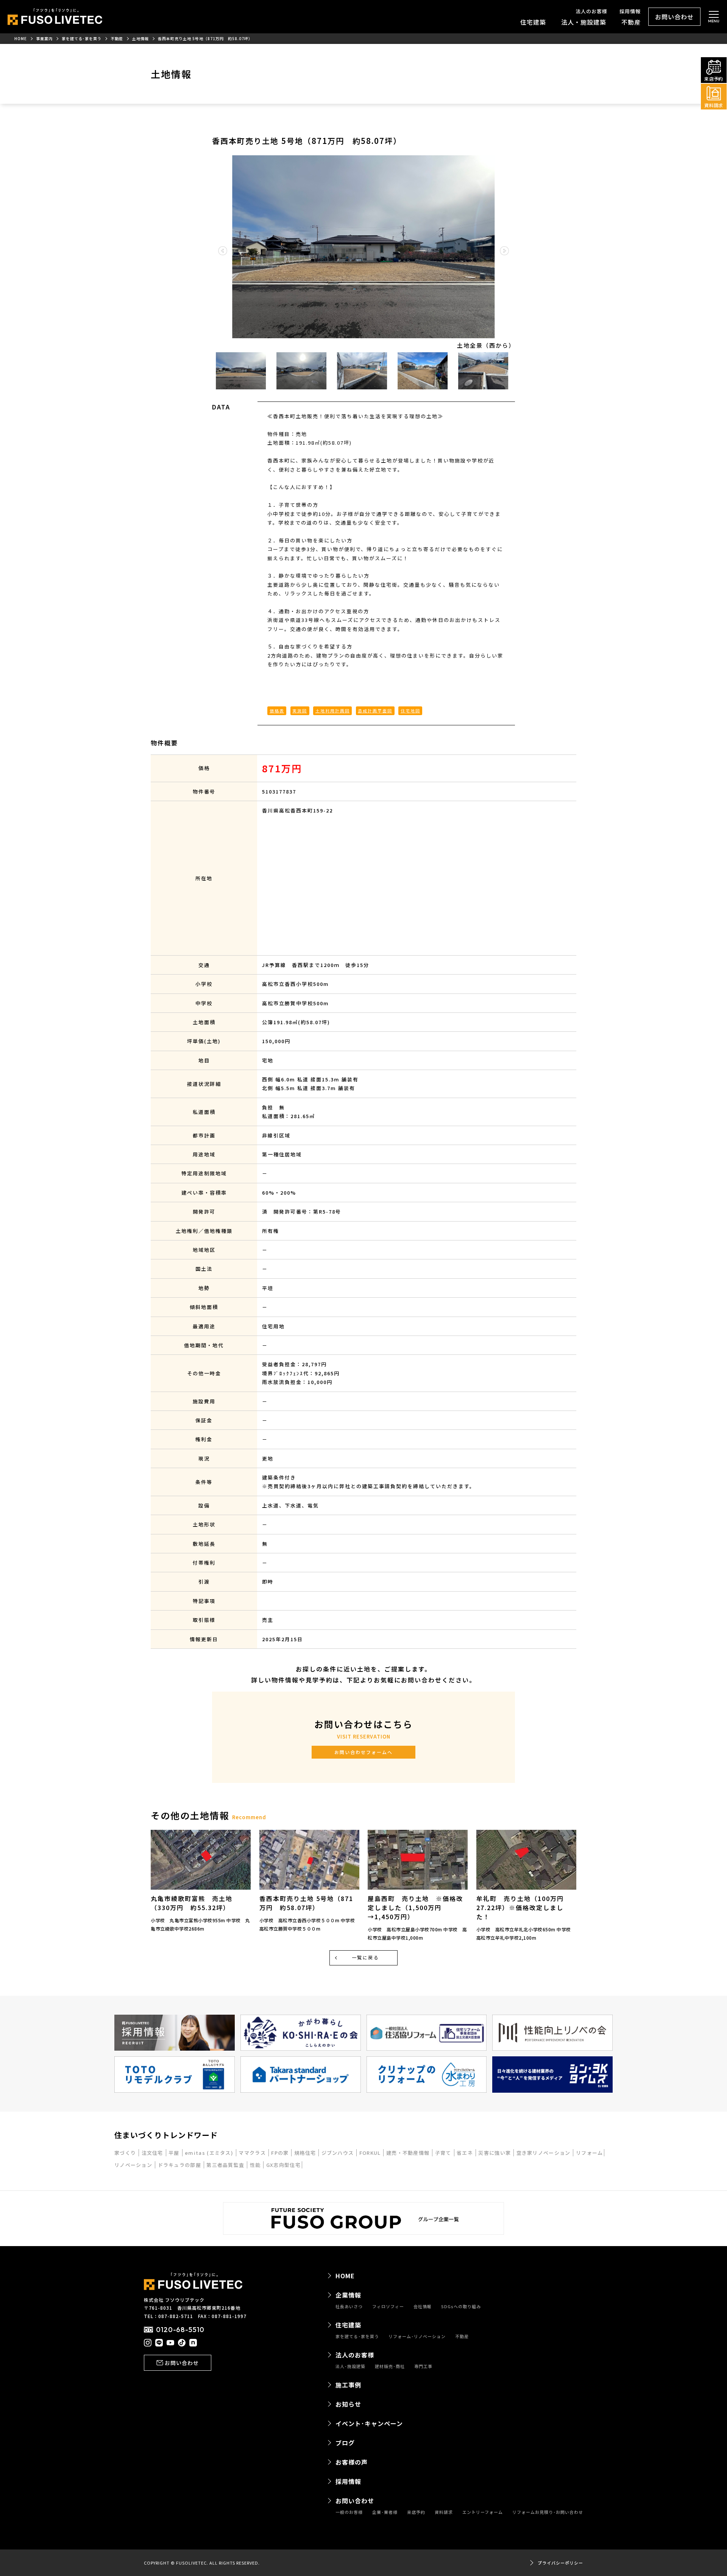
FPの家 (281, 2153)
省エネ (466, 2153)
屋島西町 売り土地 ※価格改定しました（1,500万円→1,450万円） (415, 1907)
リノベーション (134, 2165)
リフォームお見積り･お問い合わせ (548, 2512)
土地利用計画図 (333, 711)
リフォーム (590, 2153)
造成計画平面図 (375, 711)
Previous (206, 371)
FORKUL (371, 2153)
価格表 (277, 711)
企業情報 (348, 2295)
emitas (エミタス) (210, 2153)
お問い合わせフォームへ (363, 1752)
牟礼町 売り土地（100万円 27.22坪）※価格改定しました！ (523, 1907)
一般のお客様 (349, 2512)
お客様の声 (352, 2462)
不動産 (631, 22)
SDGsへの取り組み (461, 2307)
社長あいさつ (349, 2307)
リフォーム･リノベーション (417, 2336)
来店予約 (416, 2512)
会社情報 (423, 2307)
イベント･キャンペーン (369, 2423)
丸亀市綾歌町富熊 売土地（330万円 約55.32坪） (192, 1903)
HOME (345, 2276)
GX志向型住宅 (283, 2165)
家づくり (126, 2153)
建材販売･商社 (390, 2366)
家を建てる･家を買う (357, 2336)
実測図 (300, 711)
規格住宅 (306, 2153)
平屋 (175, 2153)
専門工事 (423, 2366)
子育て (444, 2153)
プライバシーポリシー (560, 2563)
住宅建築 (533, 22)
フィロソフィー (388, 2307)
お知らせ (348, 2404)
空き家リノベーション (544, 2153)
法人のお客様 (591, 11)
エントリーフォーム (483, 2512)
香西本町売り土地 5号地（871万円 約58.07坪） (306, 1903)
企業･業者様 (385, 2512)
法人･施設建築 (350, 2366)
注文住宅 (153, 2153)
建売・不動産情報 (409, 2153)
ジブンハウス (339, 2153)
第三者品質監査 (226, 2165)
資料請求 (444, 2512)
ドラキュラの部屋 (180, 2165)
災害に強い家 (495, 2153)
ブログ (345, 2443)
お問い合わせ (674, 17)
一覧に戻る (365, 1957)
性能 (256, 2165)
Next (521, 371)
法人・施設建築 (584, 22)
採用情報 (630, 11)
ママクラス (253, 2153)
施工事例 (348, 2385)
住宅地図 (410, 711)
